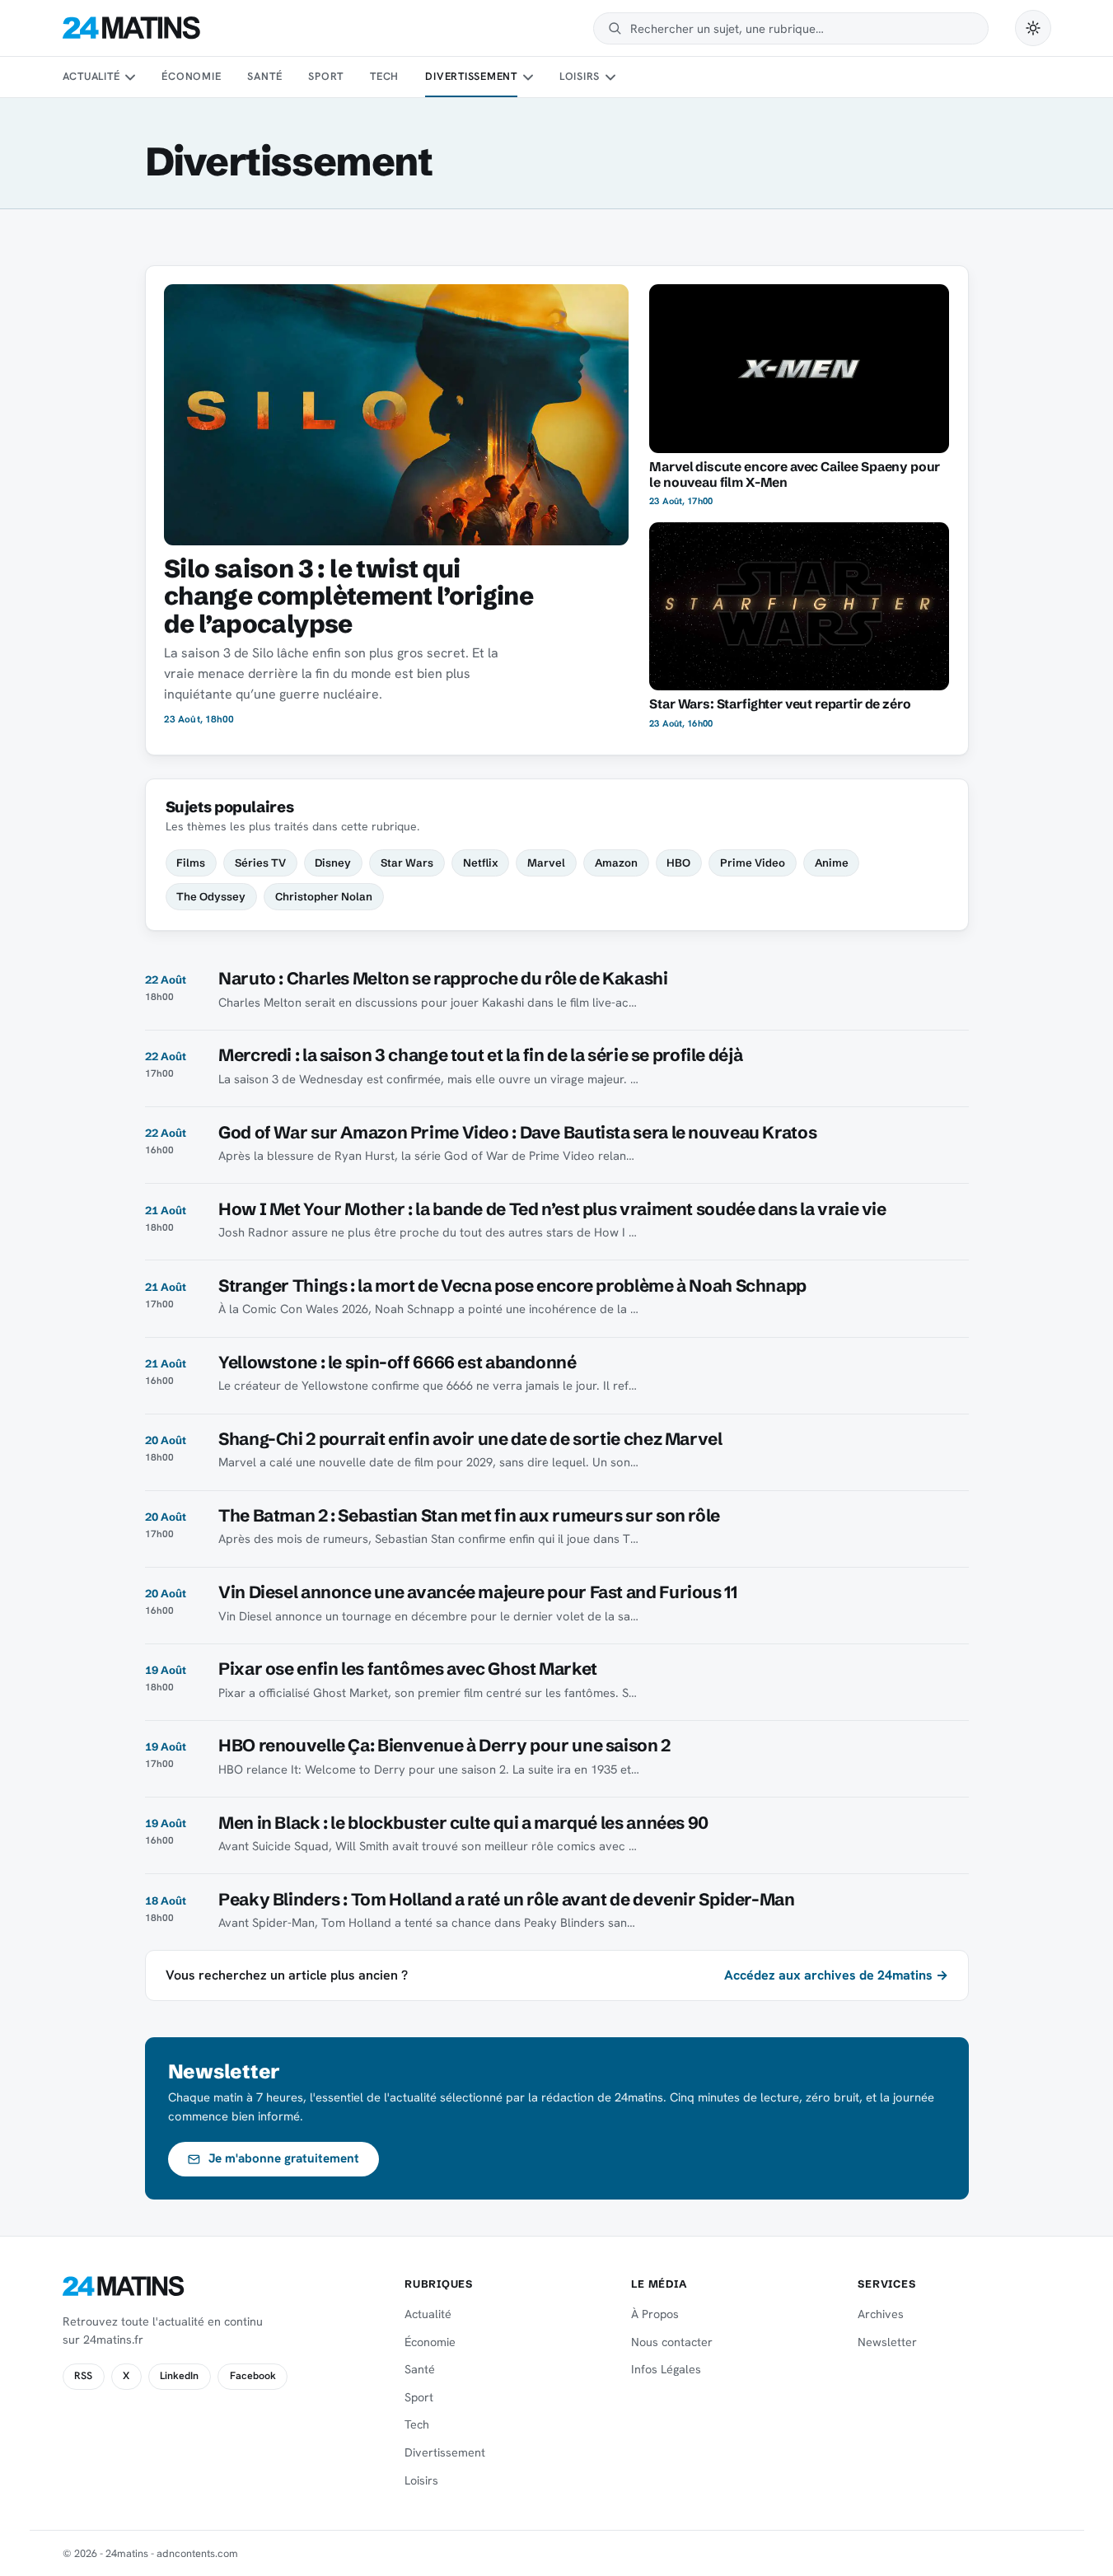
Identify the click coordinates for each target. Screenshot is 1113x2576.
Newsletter (887, 2342)
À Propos (655, 2314)
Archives (881, 2314)
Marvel (546, 863)
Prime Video (753, 863)
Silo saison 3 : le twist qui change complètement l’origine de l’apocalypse (348, 596)
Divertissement (471, 76)
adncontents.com (197, 2553)
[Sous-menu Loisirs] (610, 77)
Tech (384, 76)
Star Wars (407, 863)
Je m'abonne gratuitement (284, 2158)
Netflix (481, 863)
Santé (264, 76)
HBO (678, 863)
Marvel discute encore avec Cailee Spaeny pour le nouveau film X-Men (795, 475)
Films (191, 863)
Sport (326, 76)
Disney (333, 863)
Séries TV (260, 863)
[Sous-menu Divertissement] (527, 77)
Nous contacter (672, 2342)
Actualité (91, 76)
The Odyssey (211, 896)
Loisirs (580, 76)
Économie (191, 76)
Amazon (616, 863)
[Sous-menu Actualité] (130, 77)
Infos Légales (666, 2369)
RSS (83, 2376)
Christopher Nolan (324, 896)
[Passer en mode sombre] (1033, 28)
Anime (832, 863)
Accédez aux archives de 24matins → (836, 1975)
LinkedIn (179, 2376)
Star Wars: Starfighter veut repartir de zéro (780, 704)
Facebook (253, 2376)
